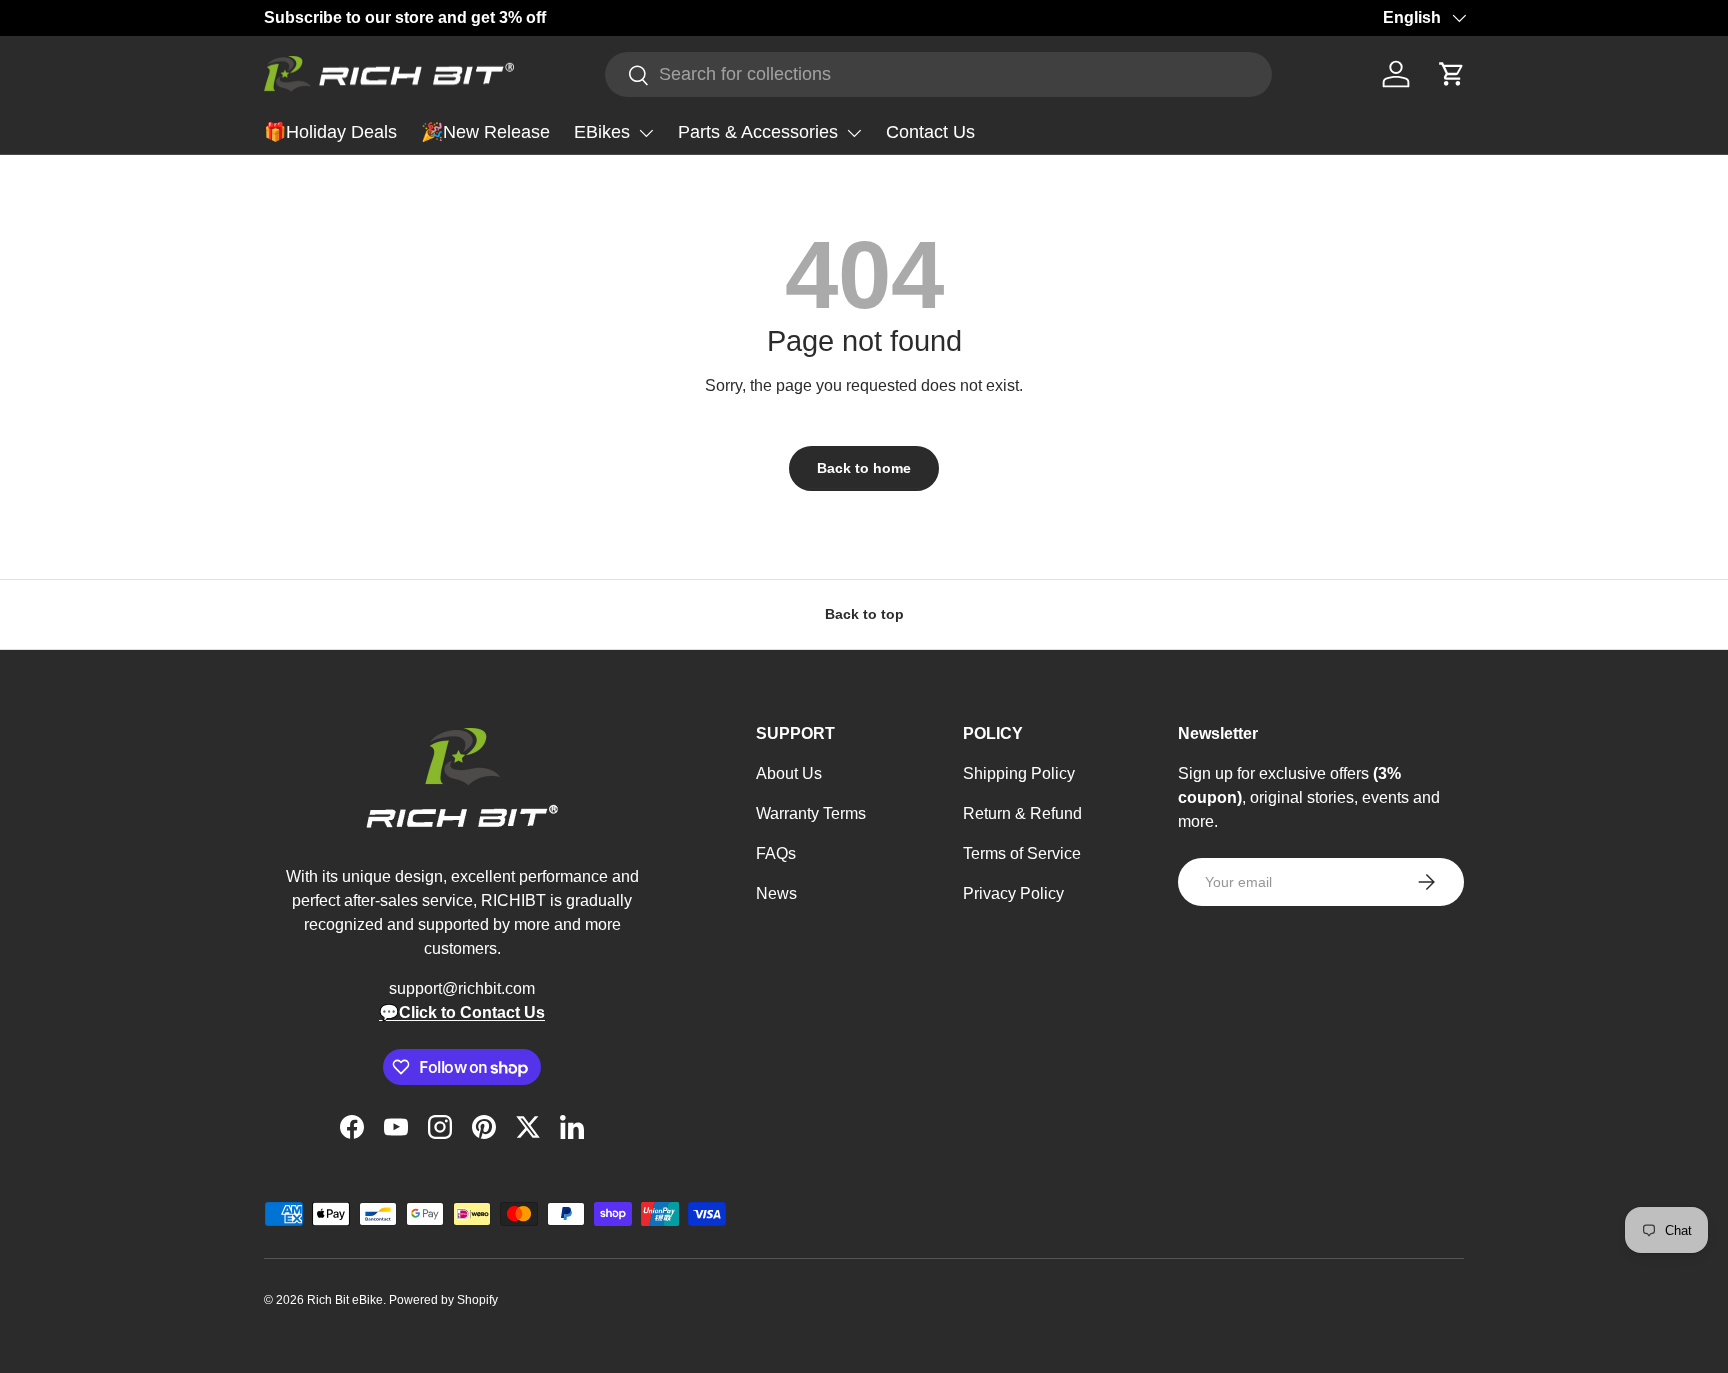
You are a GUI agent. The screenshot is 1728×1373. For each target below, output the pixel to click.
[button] (1452, 74)
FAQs (776, 853)
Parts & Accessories (758, 132)
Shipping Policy (1019, 773)
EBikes (602, 132)
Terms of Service (1022, 853)
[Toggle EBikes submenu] (646, 133)
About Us (789, 773)
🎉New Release (485, 132)
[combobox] (938, 74)
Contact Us (930, 132)
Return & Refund (1022, 813)
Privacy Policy (1013, 893)
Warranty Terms (811, 813)
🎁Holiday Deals (330, 132)
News (776, 893)
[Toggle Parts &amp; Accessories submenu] (854, 133)
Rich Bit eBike (345, 1300)
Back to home (864, 468)
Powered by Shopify (443, 1300)
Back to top (864, 614)
